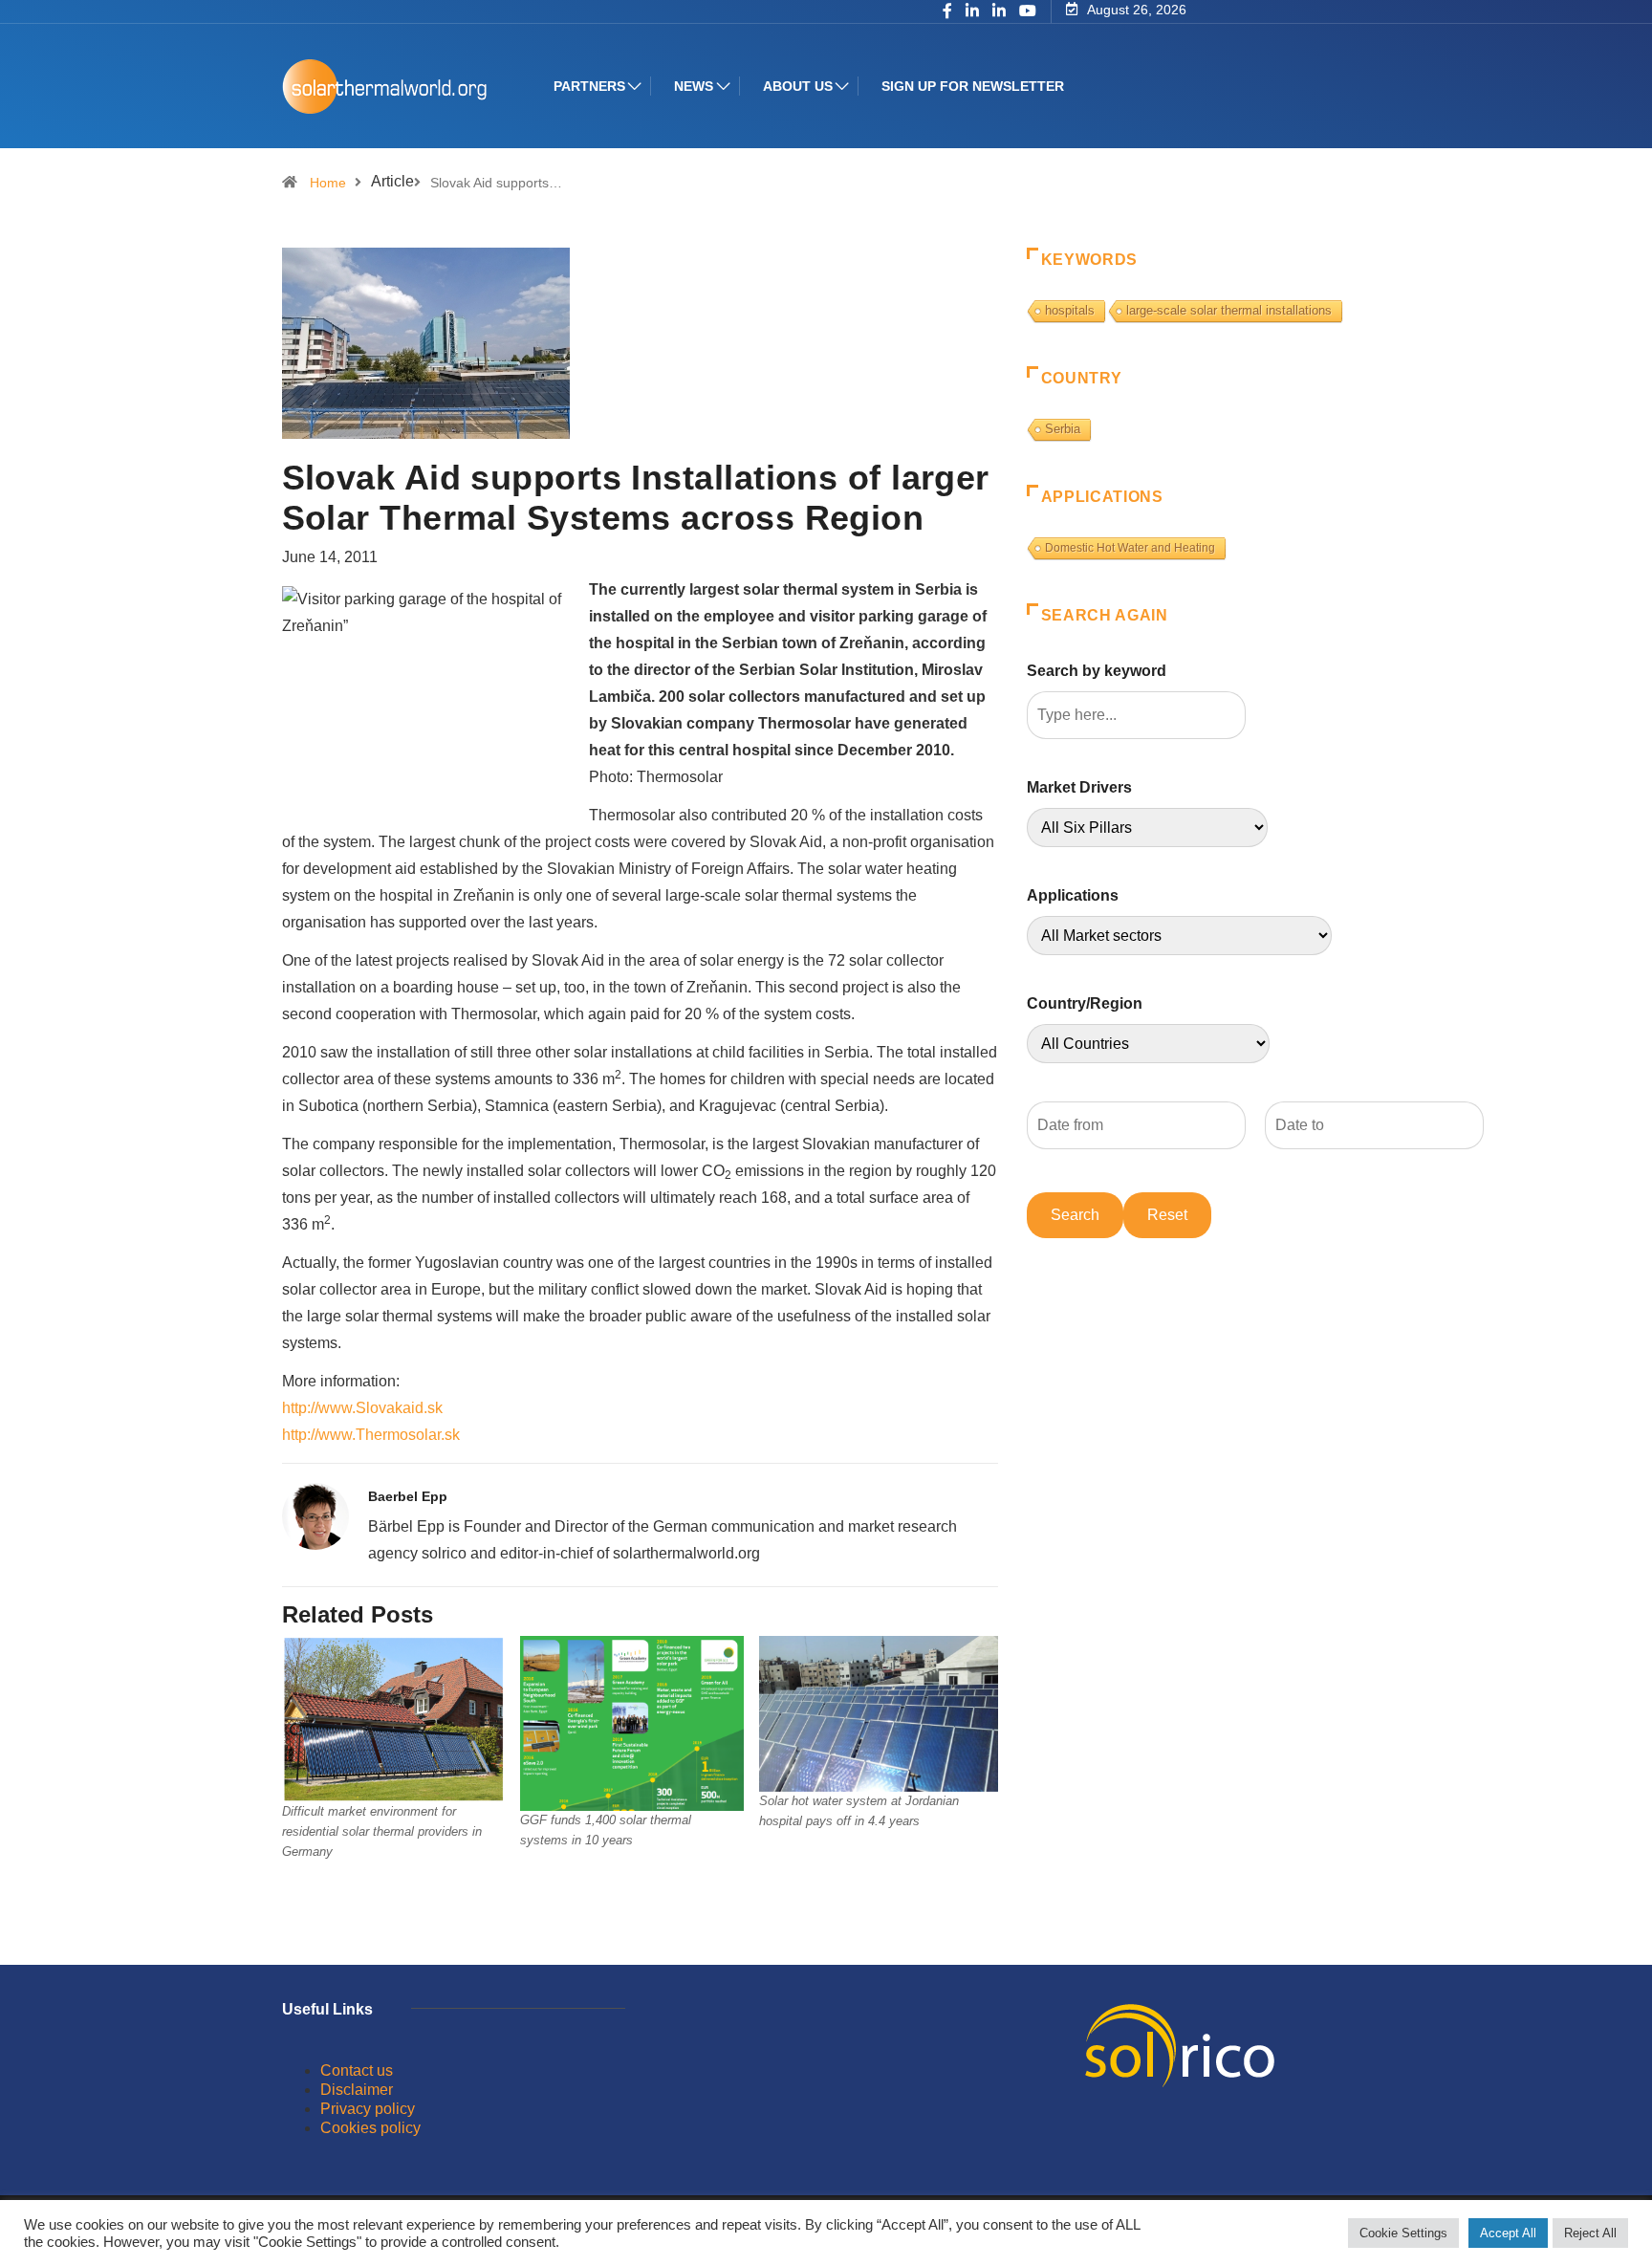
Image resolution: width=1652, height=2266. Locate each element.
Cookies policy (370, 2128)
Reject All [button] (1590, 2233)
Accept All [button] (1508, 2233)
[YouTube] (1028, 11)
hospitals (1070, 310)
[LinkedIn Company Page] (999, 12)
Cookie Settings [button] (1403, 2233)
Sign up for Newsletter (973, 86)
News (694, 86)
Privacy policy (368, 2109)
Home (328, 183)
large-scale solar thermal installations (1229, 310)
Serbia (1063, 429)
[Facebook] (947, 12)
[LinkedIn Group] (972, 12)
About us (798, 86)
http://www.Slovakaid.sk (362, 1408)
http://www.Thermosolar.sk (371, 1435)
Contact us (357, 2070)
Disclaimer (357, 2090)
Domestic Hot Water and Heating (1130, 548)
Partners (589, 86)
